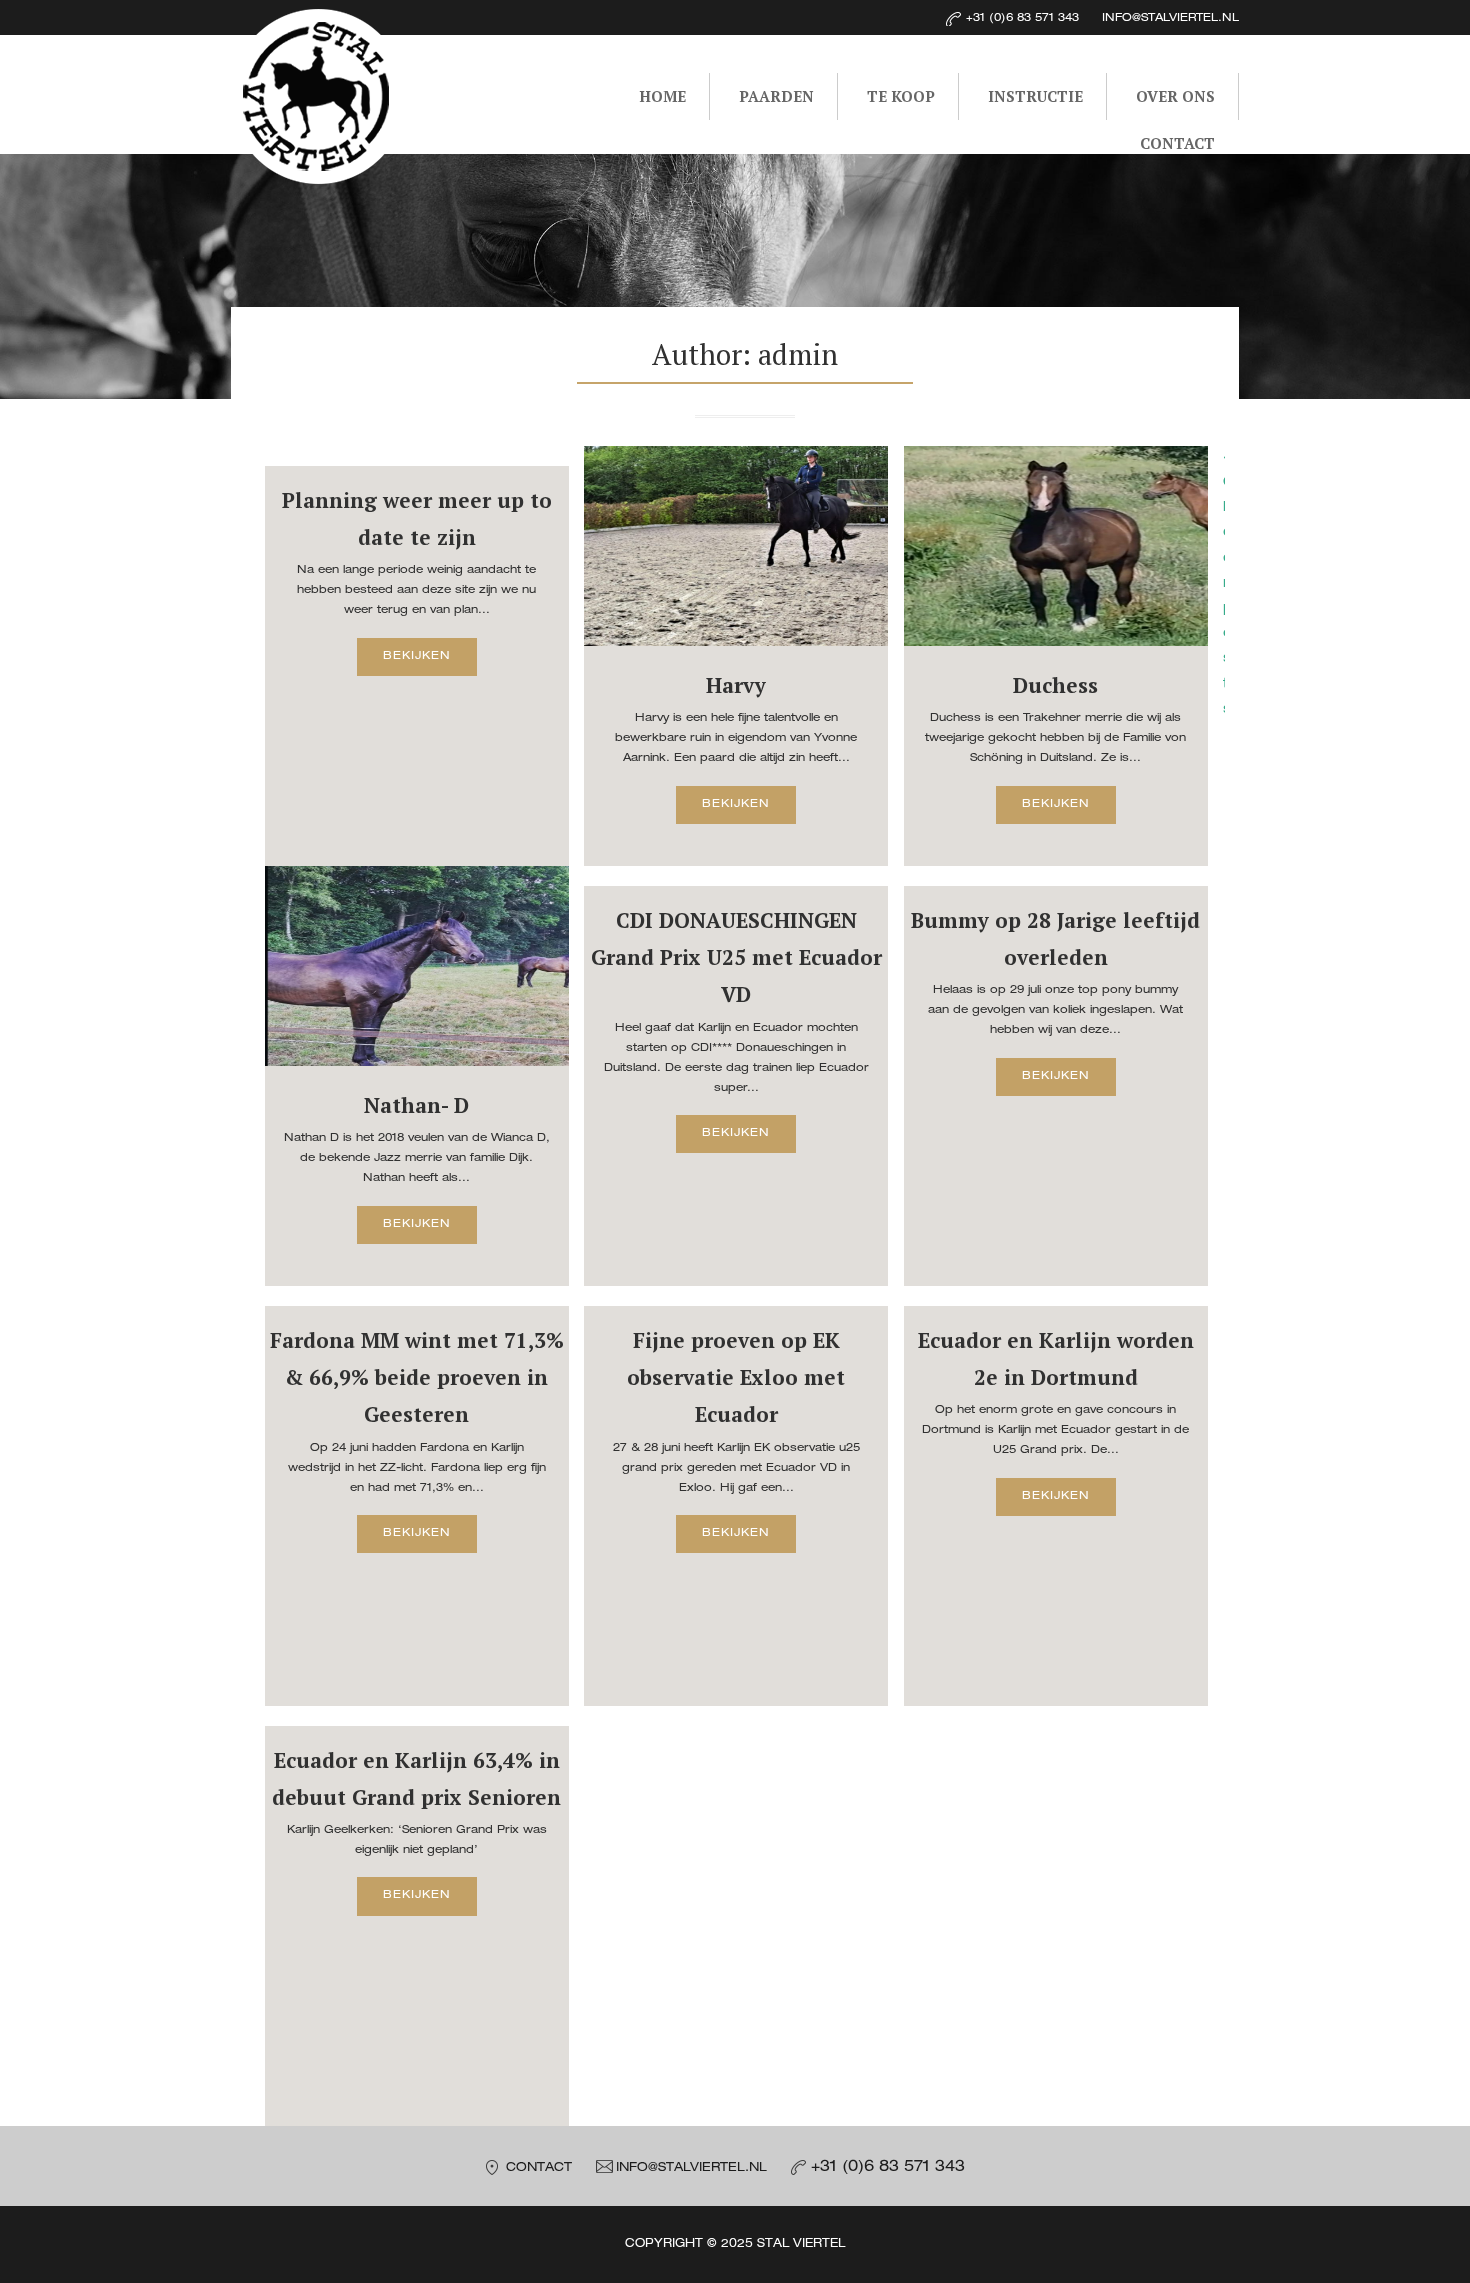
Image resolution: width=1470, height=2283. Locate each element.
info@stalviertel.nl (691, 2168)
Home (662, 96)
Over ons (1175, 96)
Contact (1177, 143)
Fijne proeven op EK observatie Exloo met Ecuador (736, 1377)
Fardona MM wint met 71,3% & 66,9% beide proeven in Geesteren (417, 1377)
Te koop (901, 96)
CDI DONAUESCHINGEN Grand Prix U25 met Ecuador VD (736, 957)
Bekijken (417, 656)
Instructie (1035, 96)
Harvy (736, 685)
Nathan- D (416, 1105)
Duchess (1055, 685)
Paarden (776, 96)
